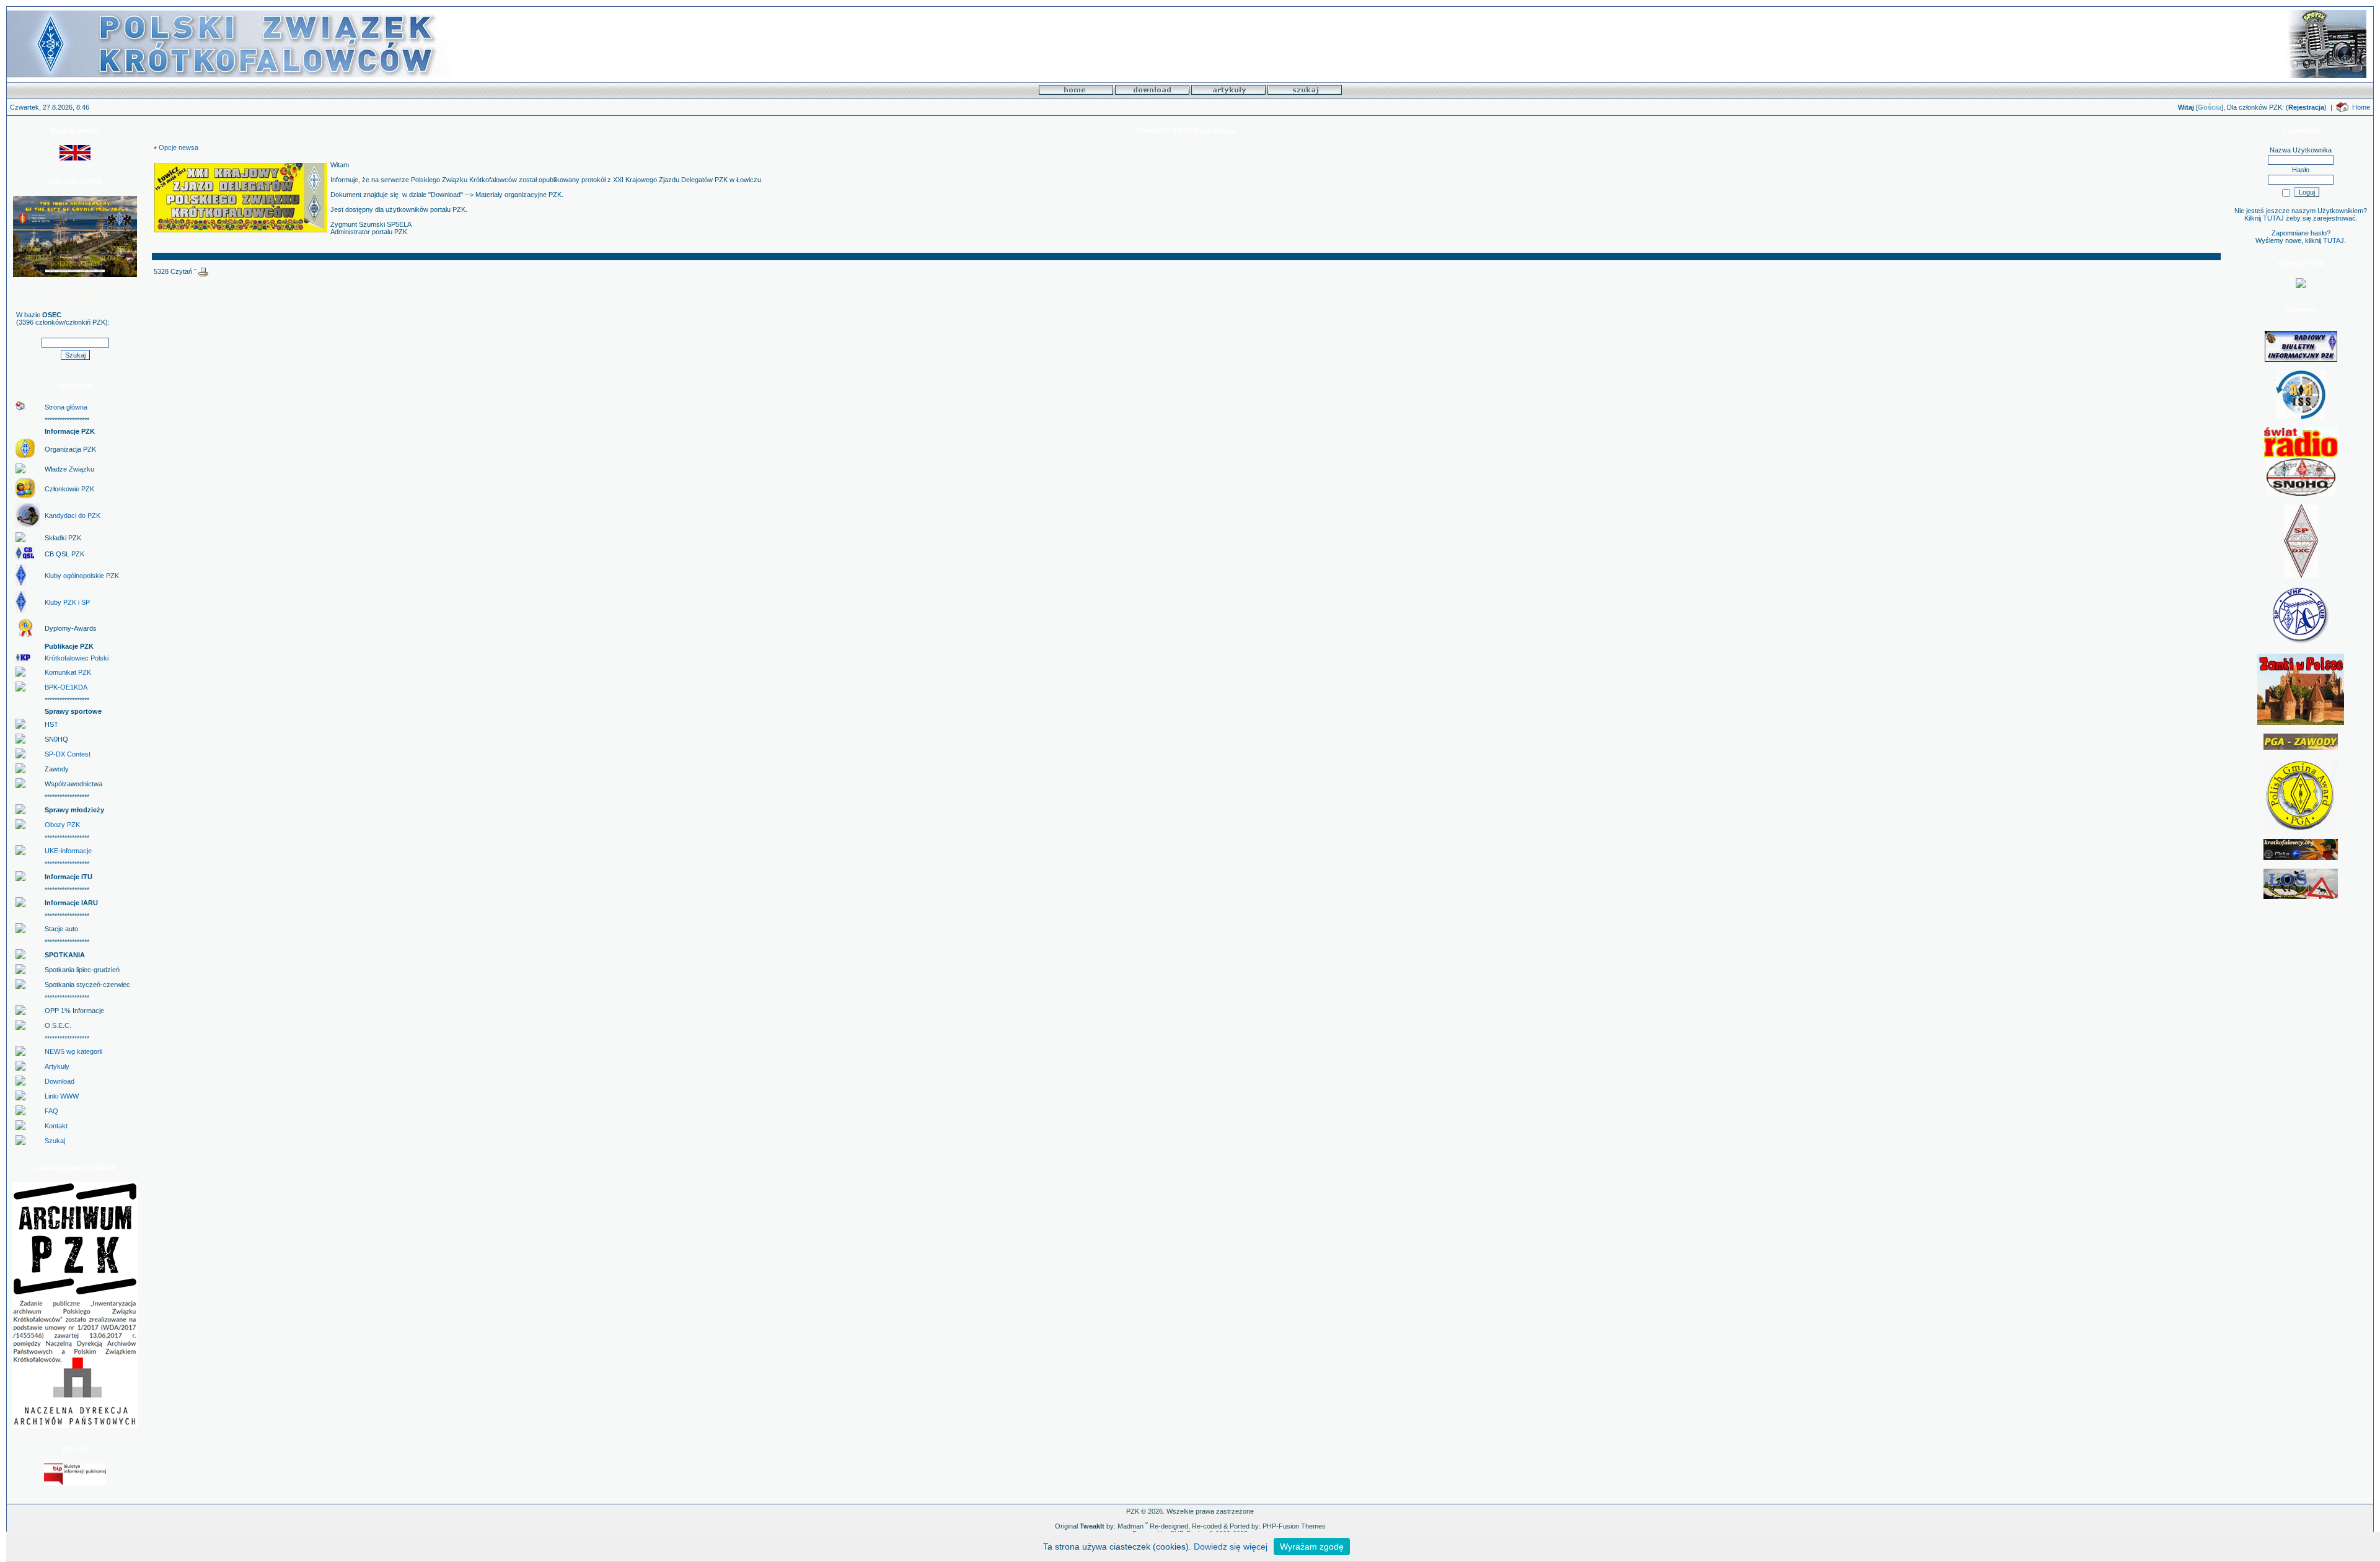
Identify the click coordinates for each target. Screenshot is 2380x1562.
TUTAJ (2334, 240)
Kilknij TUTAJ (2264, 218)
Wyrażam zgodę (1312, 1547)
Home (2361, 107)
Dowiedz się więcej (1231, 1547)
